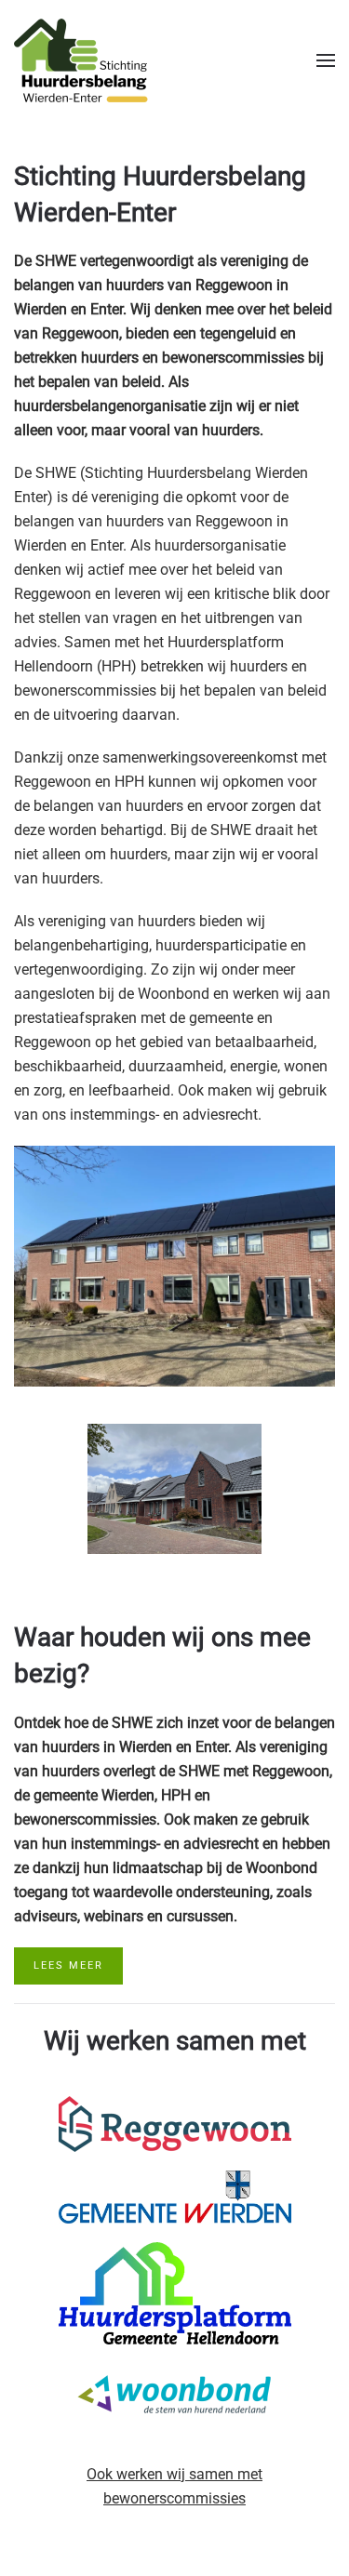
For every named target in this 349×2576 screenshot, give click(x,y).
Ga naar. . (175, 2125)
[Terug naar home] (81, 60)
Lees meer (68, 1965)
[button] (326, 60)
